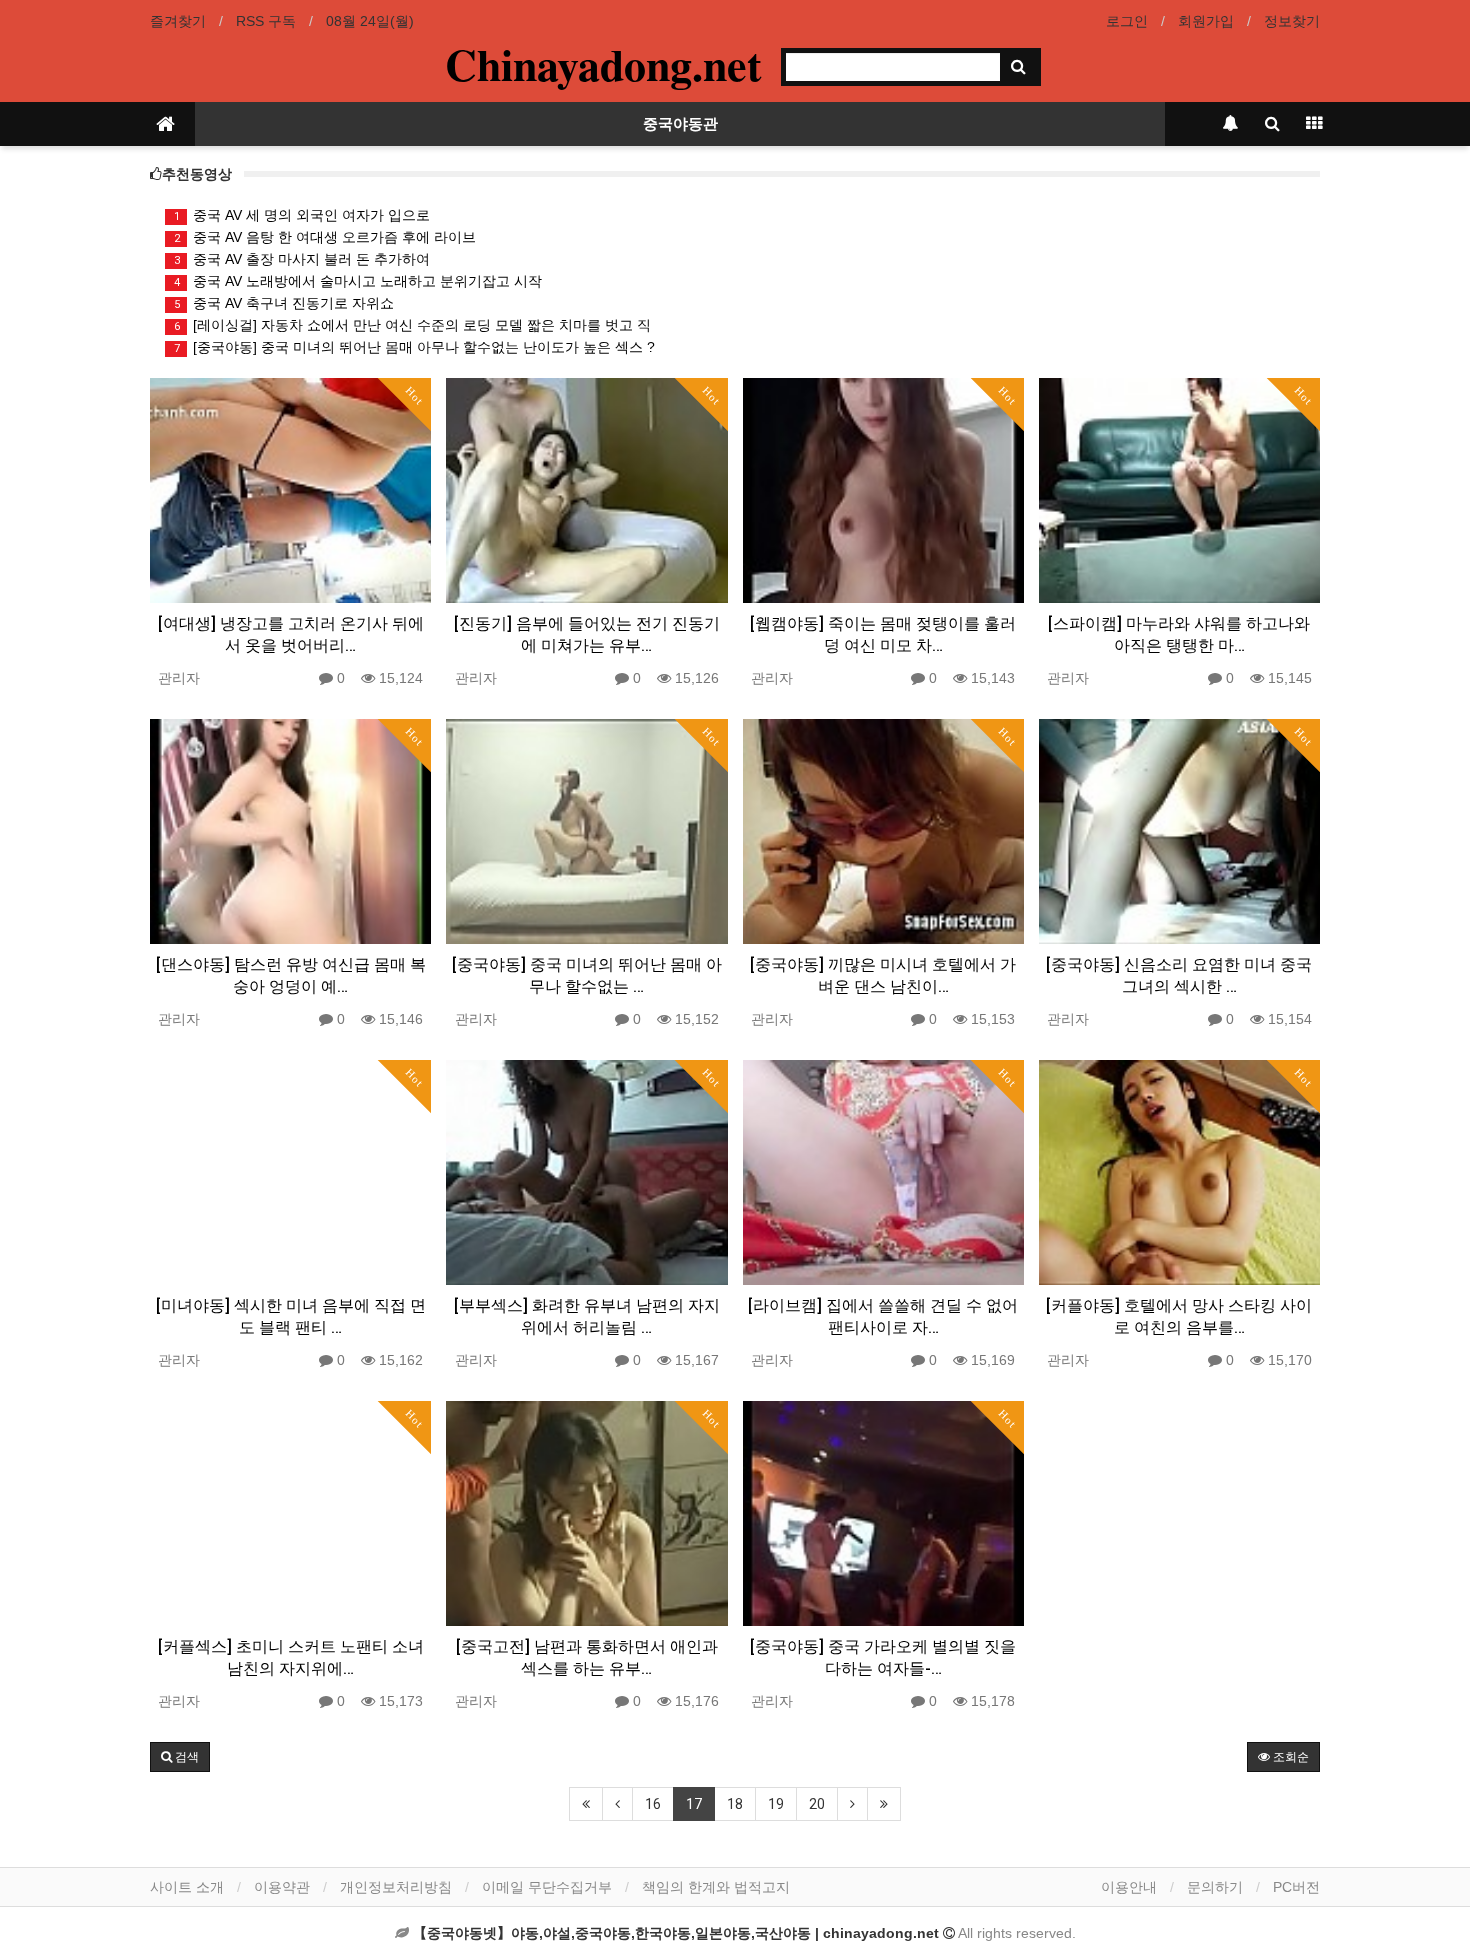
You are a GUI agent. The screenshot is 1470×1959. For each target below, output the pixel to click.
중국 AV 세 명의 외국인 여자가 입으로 (302, 215)
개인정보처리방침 (396, 1887)
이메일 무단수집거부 (547, 1887)
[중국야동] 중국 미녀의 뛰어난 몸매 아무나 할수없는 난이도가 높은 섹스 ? (415, 347)
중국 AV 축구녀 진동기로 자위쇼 (284, 303)
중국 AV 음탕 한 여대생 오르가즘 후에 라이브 (325, 237)
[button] (180, 1757)
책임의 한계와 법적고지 (716, 1887)
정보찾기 (1292, 21)
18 (735, 1804)
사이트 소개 (187, 1887)
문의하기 (1215, 1887)
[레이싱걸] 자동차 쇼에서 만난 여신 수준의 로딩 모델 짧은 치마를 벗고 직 (413, 325)
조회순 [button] (1289, 1757)
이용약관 (282, 1887)
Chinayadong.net (603, 64)
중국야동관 (680, 124)
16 (653, 1804)
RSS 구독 (266, 21)
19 (776, 1804)
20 (817, 1804)
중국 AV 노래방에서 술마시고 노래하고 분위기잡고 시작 (358, 281)
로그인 (1127, 21)
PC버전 (1296, 1887)
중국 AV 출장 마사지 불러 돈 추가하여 (302, 259)
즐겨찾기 (178, 21)
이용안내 (1129, 1887)
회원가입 (1206, 21)
